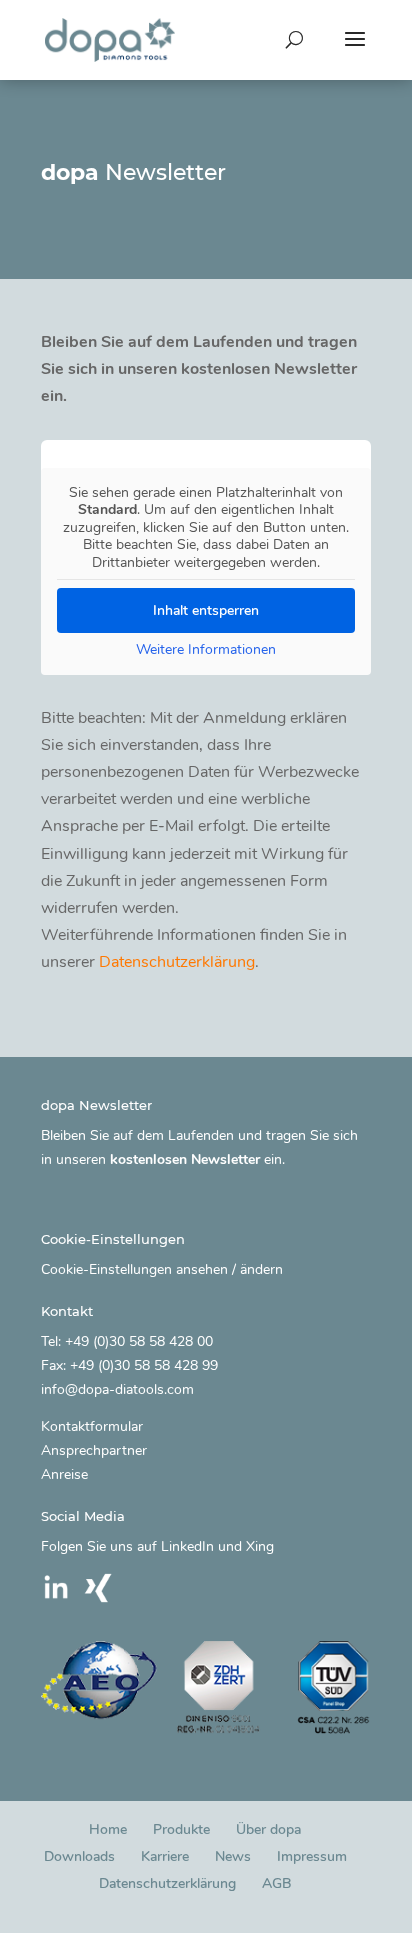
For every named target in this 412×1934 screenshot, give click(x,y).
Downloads (79, 1856)
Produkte (181, 1829)
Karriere (165, 1856)
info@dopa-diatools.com (117, 1389)
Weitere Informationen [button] (206, 650)
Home (108, 1829)
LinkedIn (187, 1546)
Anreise (64, 1474)
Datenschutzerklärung (177, 962)
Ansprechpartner (94, 1450)
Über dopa (268, 1829)
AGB (276, 1883)
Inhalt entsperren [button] (206, 610)
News (233, 1856)
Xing (260, 1546)
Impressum (312, 1856)
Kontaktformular (92, 1426)
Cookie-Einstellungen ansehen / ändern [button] (162, 1269)
